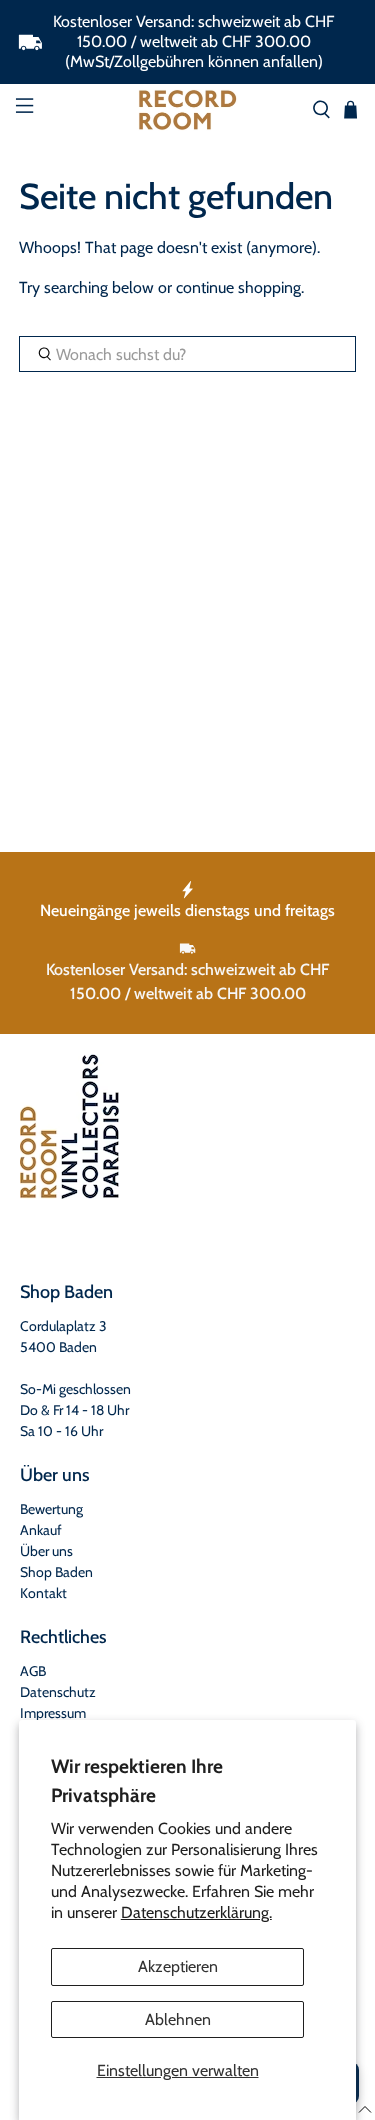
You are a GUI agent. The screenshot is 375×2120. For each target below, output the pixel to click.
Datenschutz (58, 1692)
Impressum (53, 1713)
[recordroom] (188, 110)
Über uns (46, 1551)
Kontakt (43, 1593)
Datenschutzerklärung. (196, 1912)
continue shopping (238, 287)
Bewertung (51, 1509)
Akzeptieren (178, 1966)
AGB (33, 1671)
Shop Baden (56, 1572)
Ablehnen (178, 2019)
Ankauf (41, 1530)
